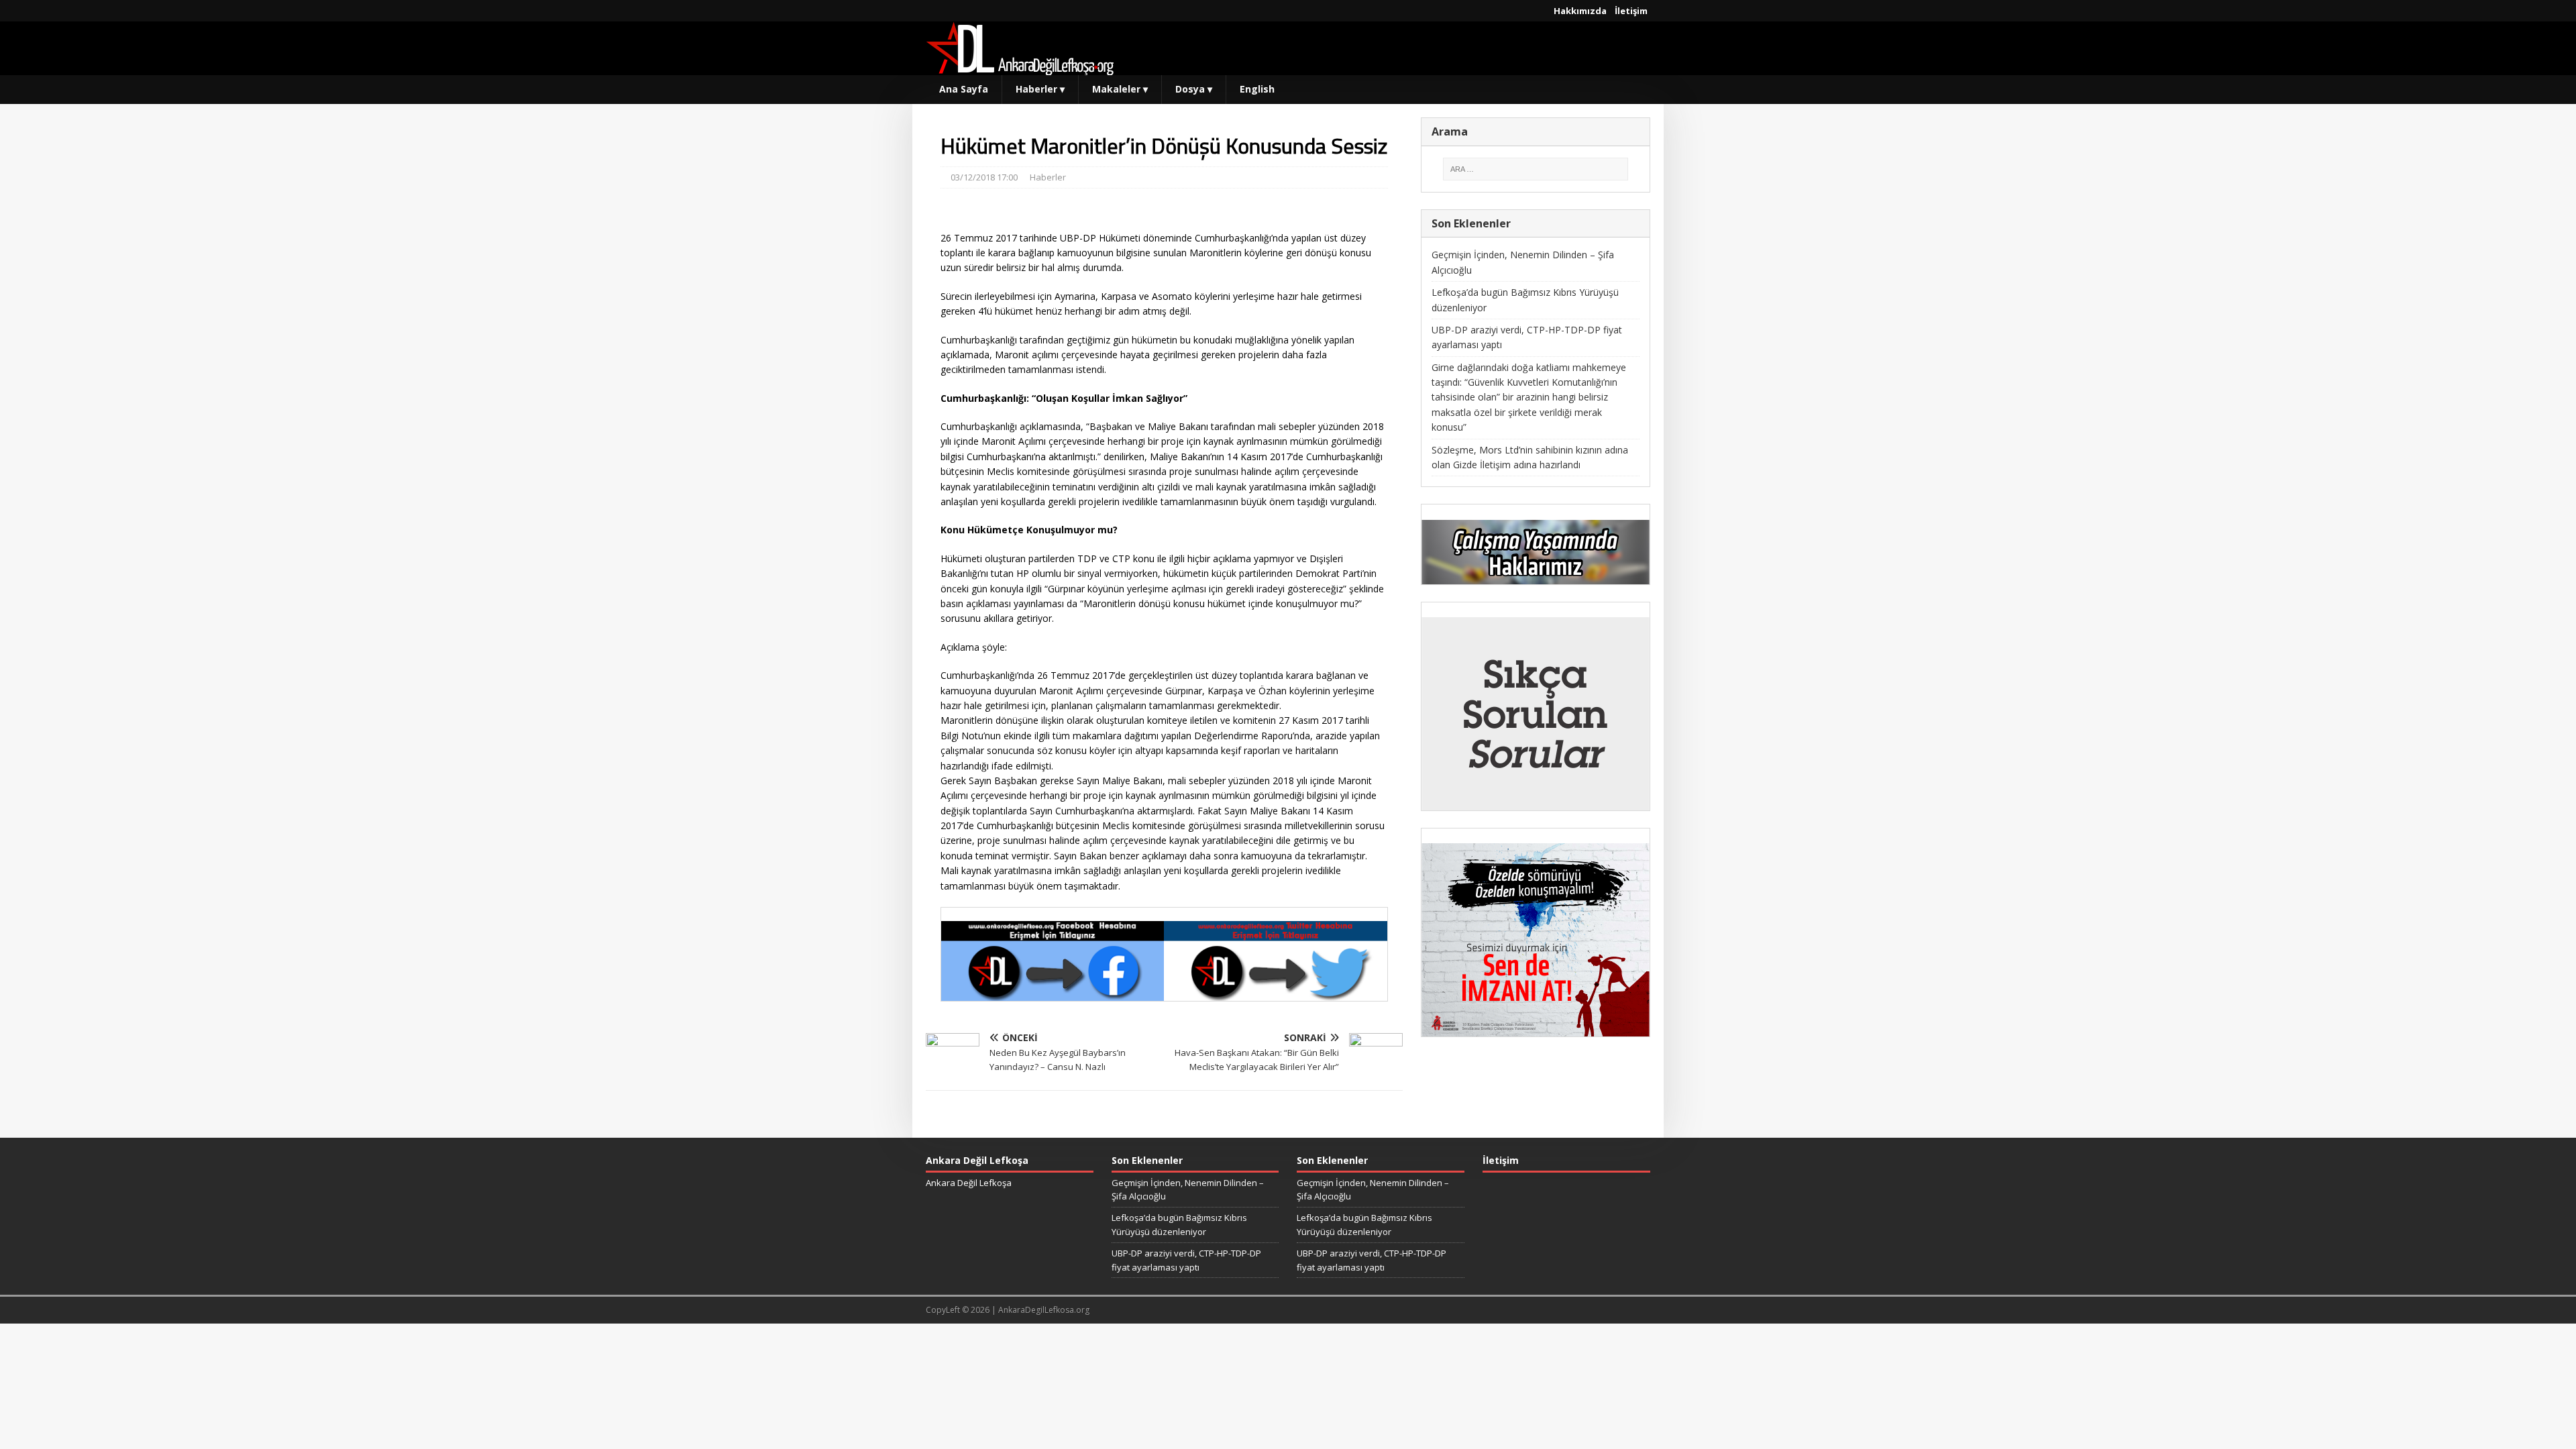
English (1257, 89)
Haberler (1040, 89)
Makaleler (1120, 89)
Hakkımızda (1580, 11)
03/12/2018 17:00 (984, 177)
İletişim (1631, 11)
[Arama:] (1536, 169)
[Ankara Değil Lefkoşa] (1020, 67)
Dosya (1194, 89)
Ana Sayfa (964, 89)
